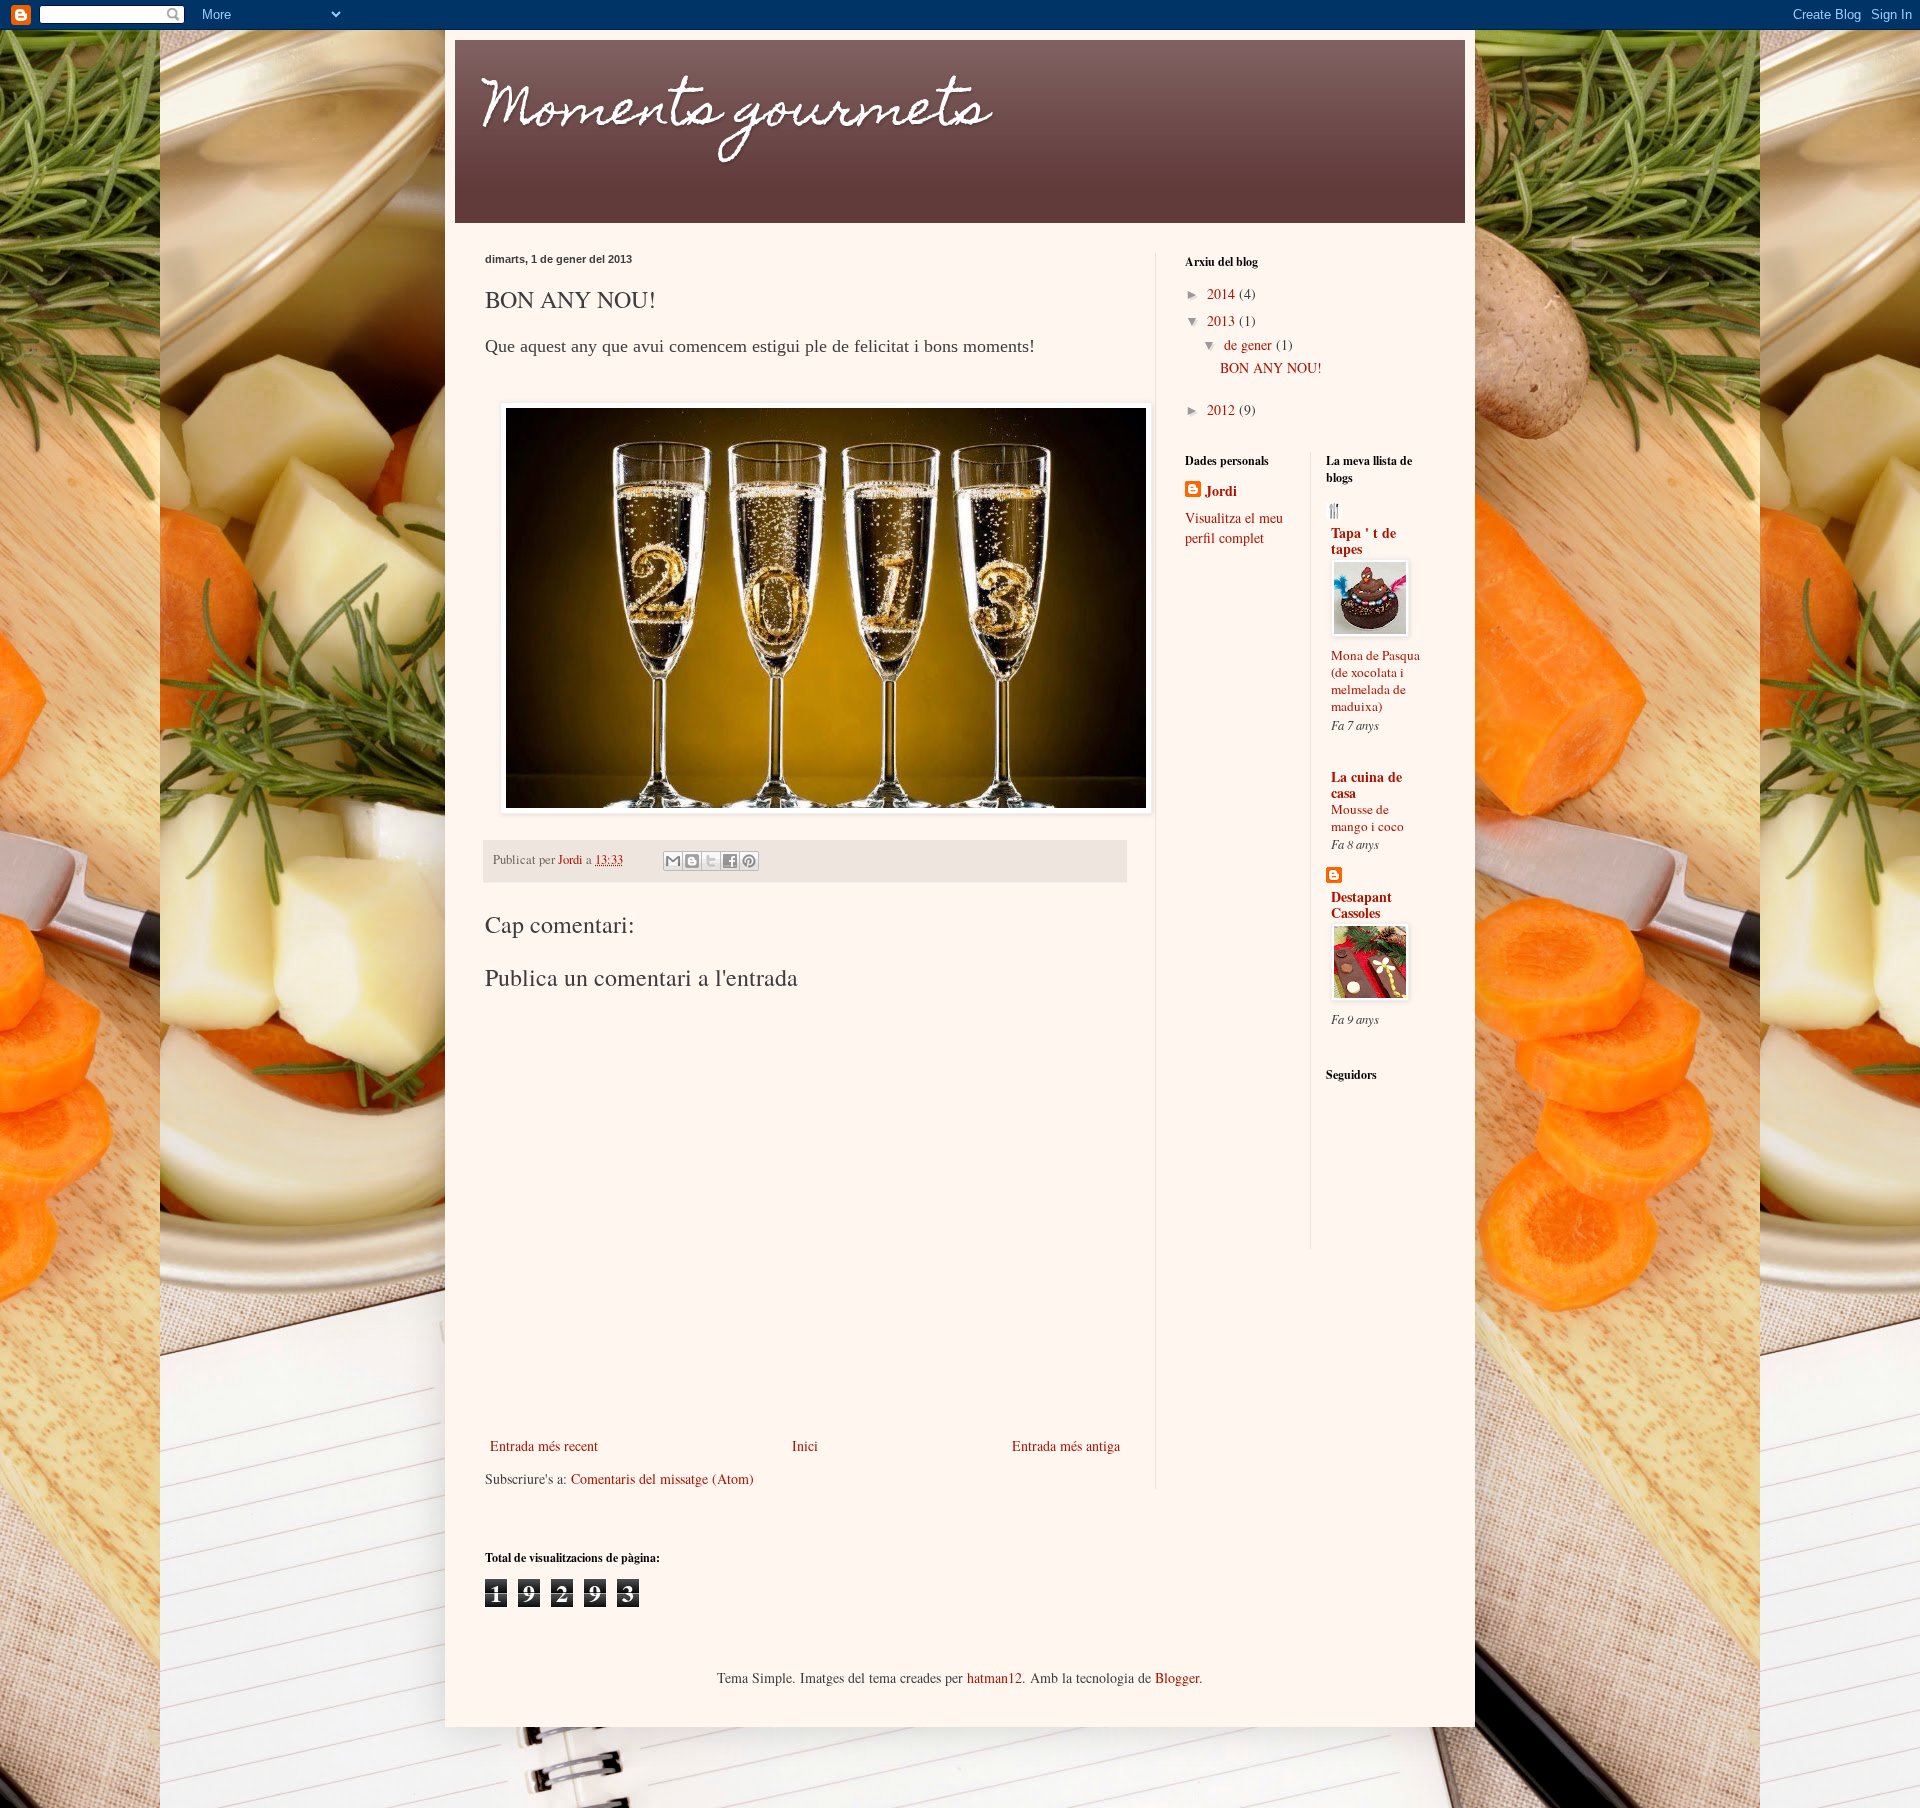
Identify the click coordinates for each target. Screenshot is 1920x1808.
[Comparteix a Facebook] (730, 861)
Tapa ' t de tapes (1363, 540)
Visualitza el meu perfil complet (1234, 527)
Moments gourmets (736, 113)
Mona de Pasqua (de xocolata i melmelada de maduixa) (1375, 681)
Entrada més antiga (1066, 1445)
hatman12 (994, 1677)
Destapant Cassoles (1361, 904)
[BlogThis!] (692, 861)
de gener (1250, 344)
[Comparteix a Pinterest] (749, 861)
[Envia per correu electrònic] (673, 861)
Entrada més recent (544, 1445)
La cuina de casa (1366, 784)
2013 (1223, 320)
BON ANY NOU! (1271, 367)
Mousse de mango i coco (1367, 817)
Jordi (1221, 491)
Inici (805, 1445)
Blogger (1177, 1677)
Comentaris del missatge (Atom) (662, 1478)
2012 (1223, 409)
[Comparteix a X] (711, 861)
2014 (1223, 293)
